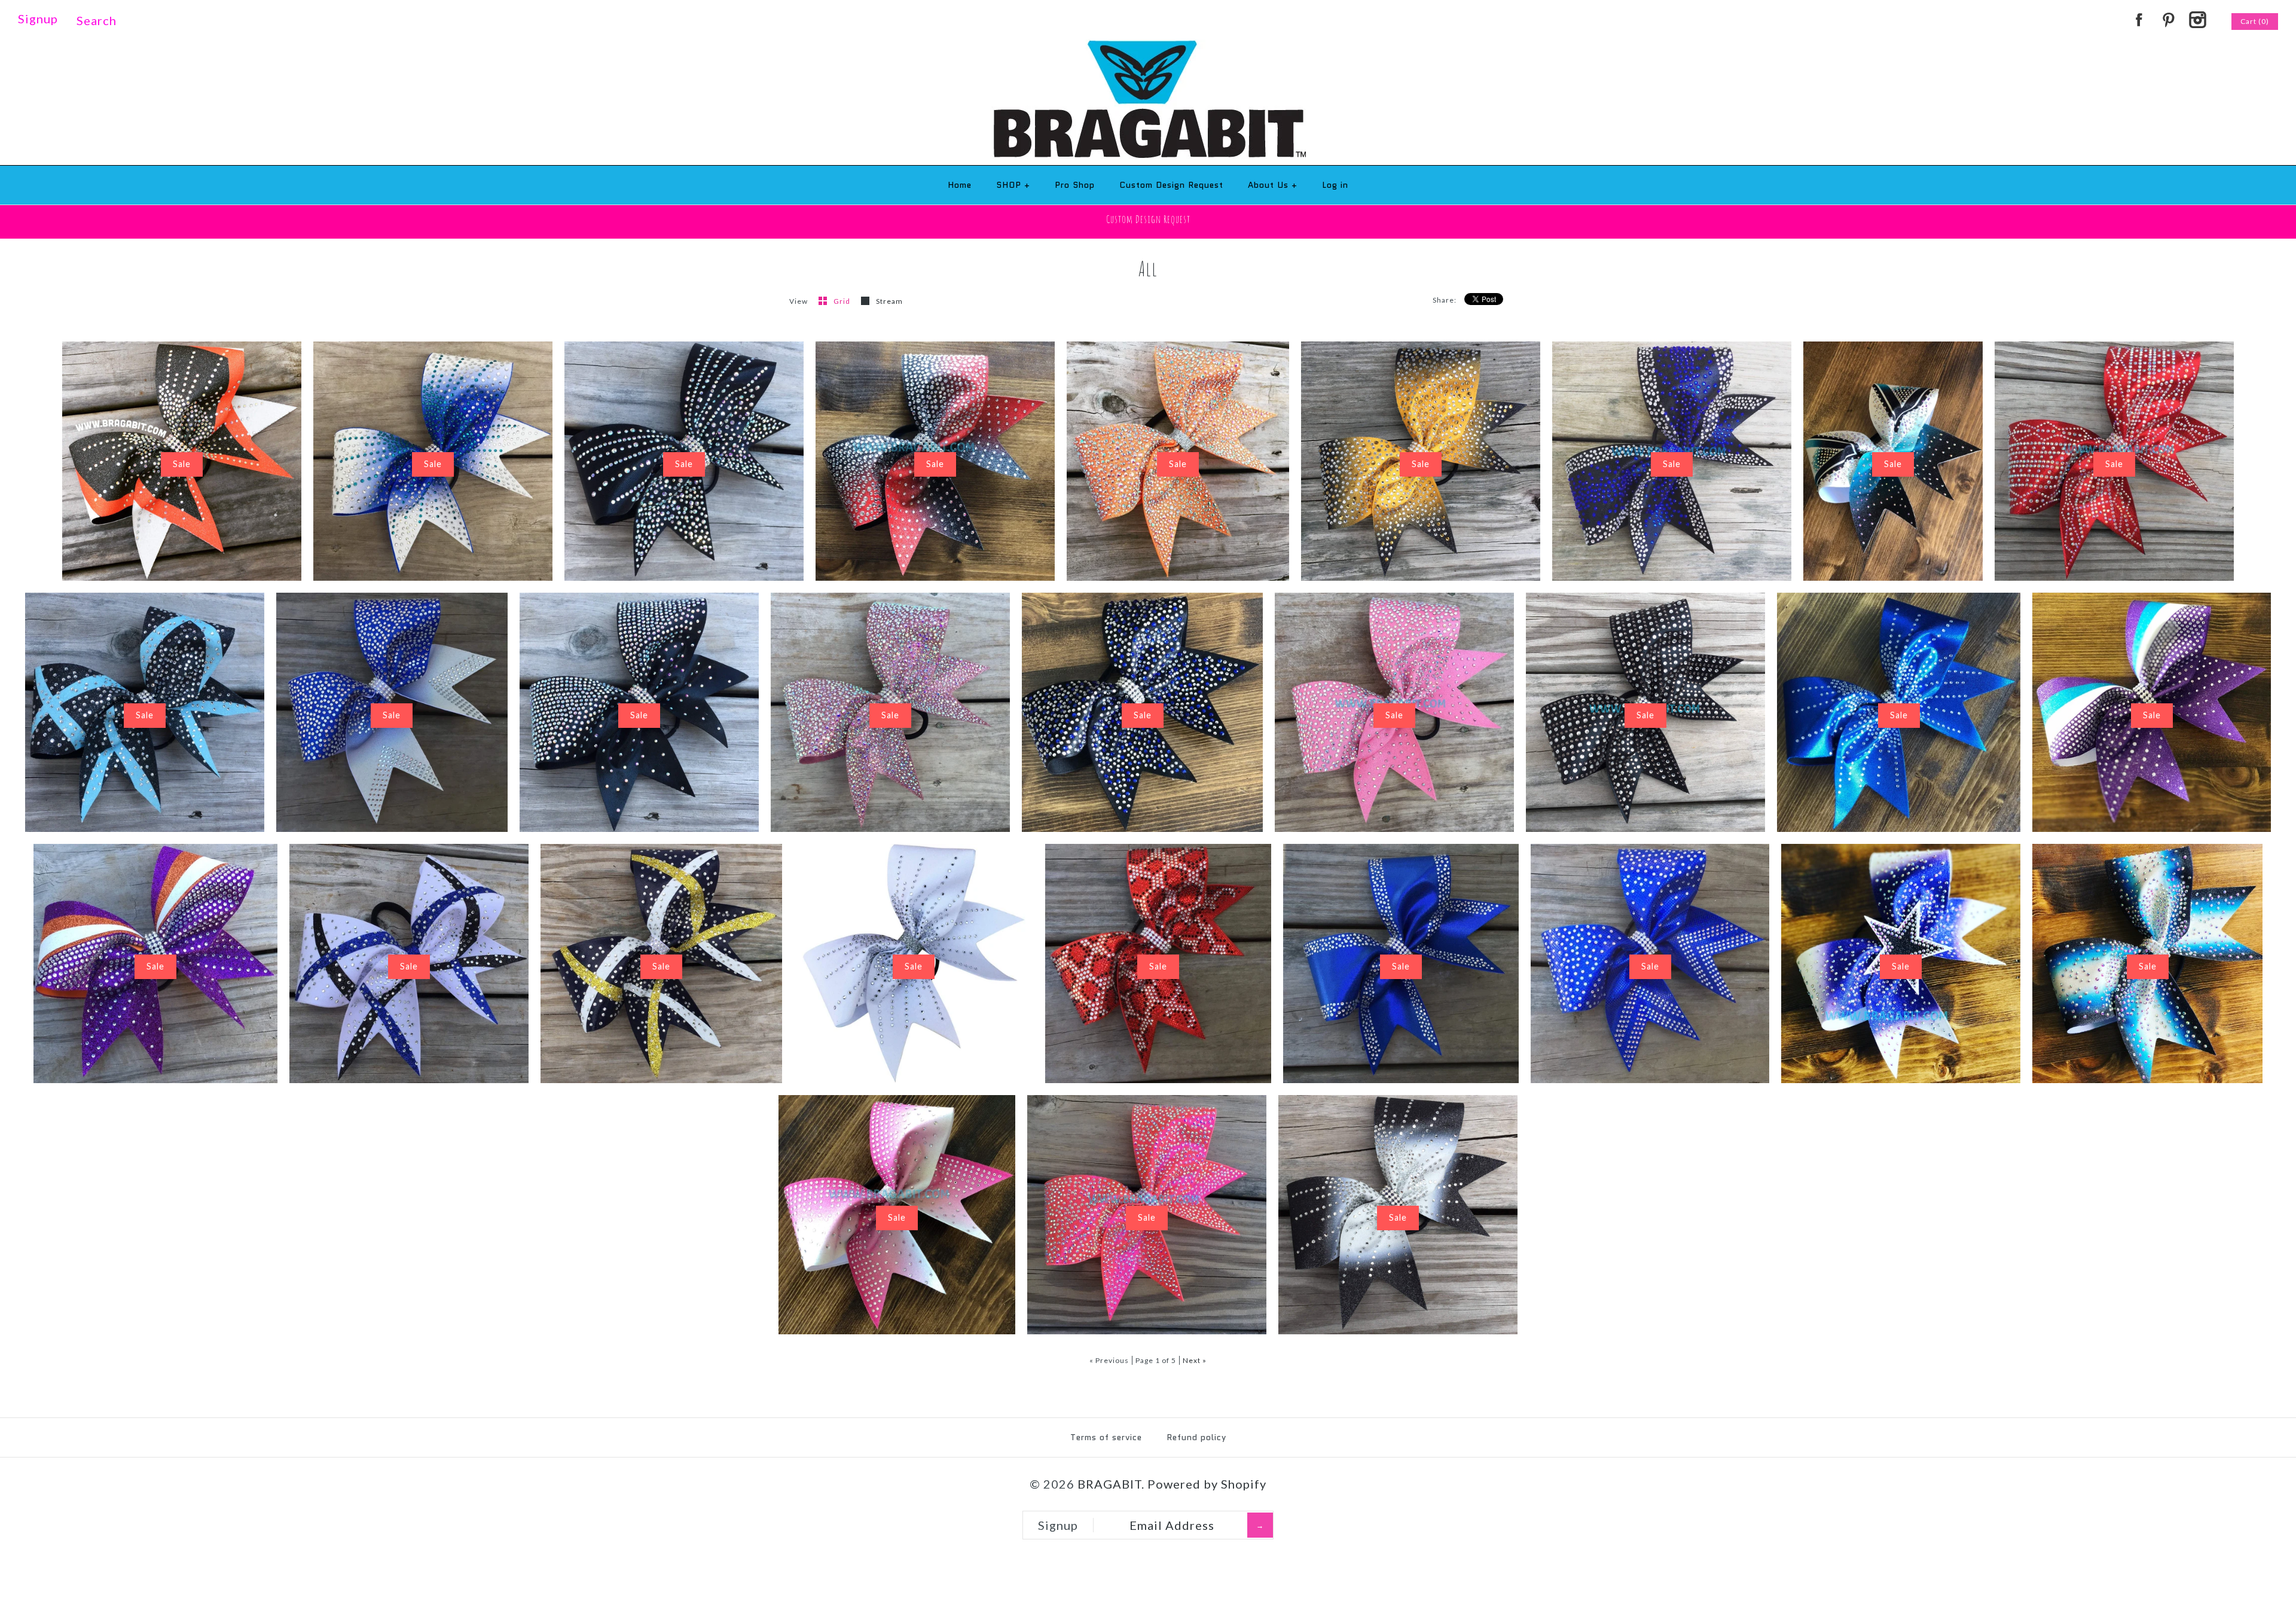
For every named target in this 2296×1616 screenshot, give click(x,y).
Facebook (2139, 20)
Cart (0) (2255, 21)
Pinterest (2168, 20)
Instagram (2197, 20)
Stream (889, 301)
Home (960, 185)
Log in (1335, 185)
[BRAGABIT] (1148, 48)
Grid (843, 301)
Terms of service (1106, 1437)
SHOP (1013, 185)
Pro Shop (1075, 185)
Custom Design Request (1171, 185)
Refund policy (1196, 1437)
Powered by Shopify (1207, 1484)
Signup (38, 19)
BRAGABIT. (1111, 1484)
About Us (1273, 185)
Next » (1195, 1360)
